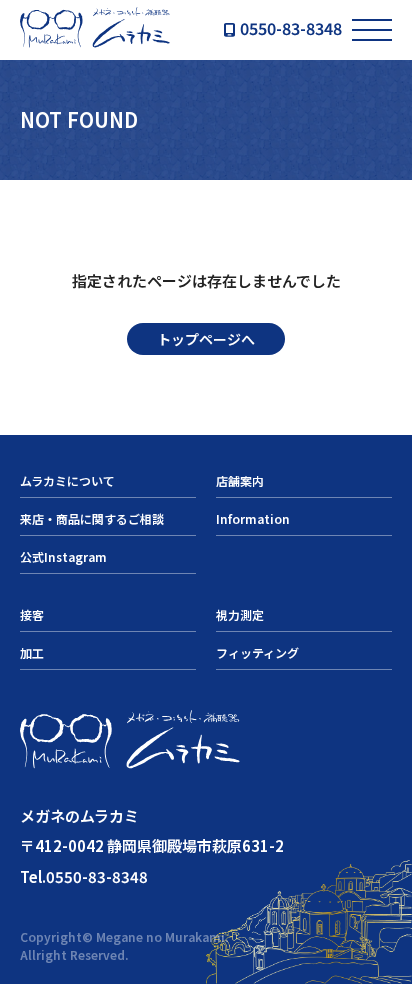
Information (253, 518)
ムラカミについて (67, 480)
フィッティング (257, 652)
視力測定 (240, 614)
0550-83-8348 (291, 30)
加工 (32, 652)
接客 (32, 614)
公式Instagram (63, 556)
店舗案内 (240, 480)
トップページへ (206, 339)
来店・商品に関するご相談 (92, 518)
